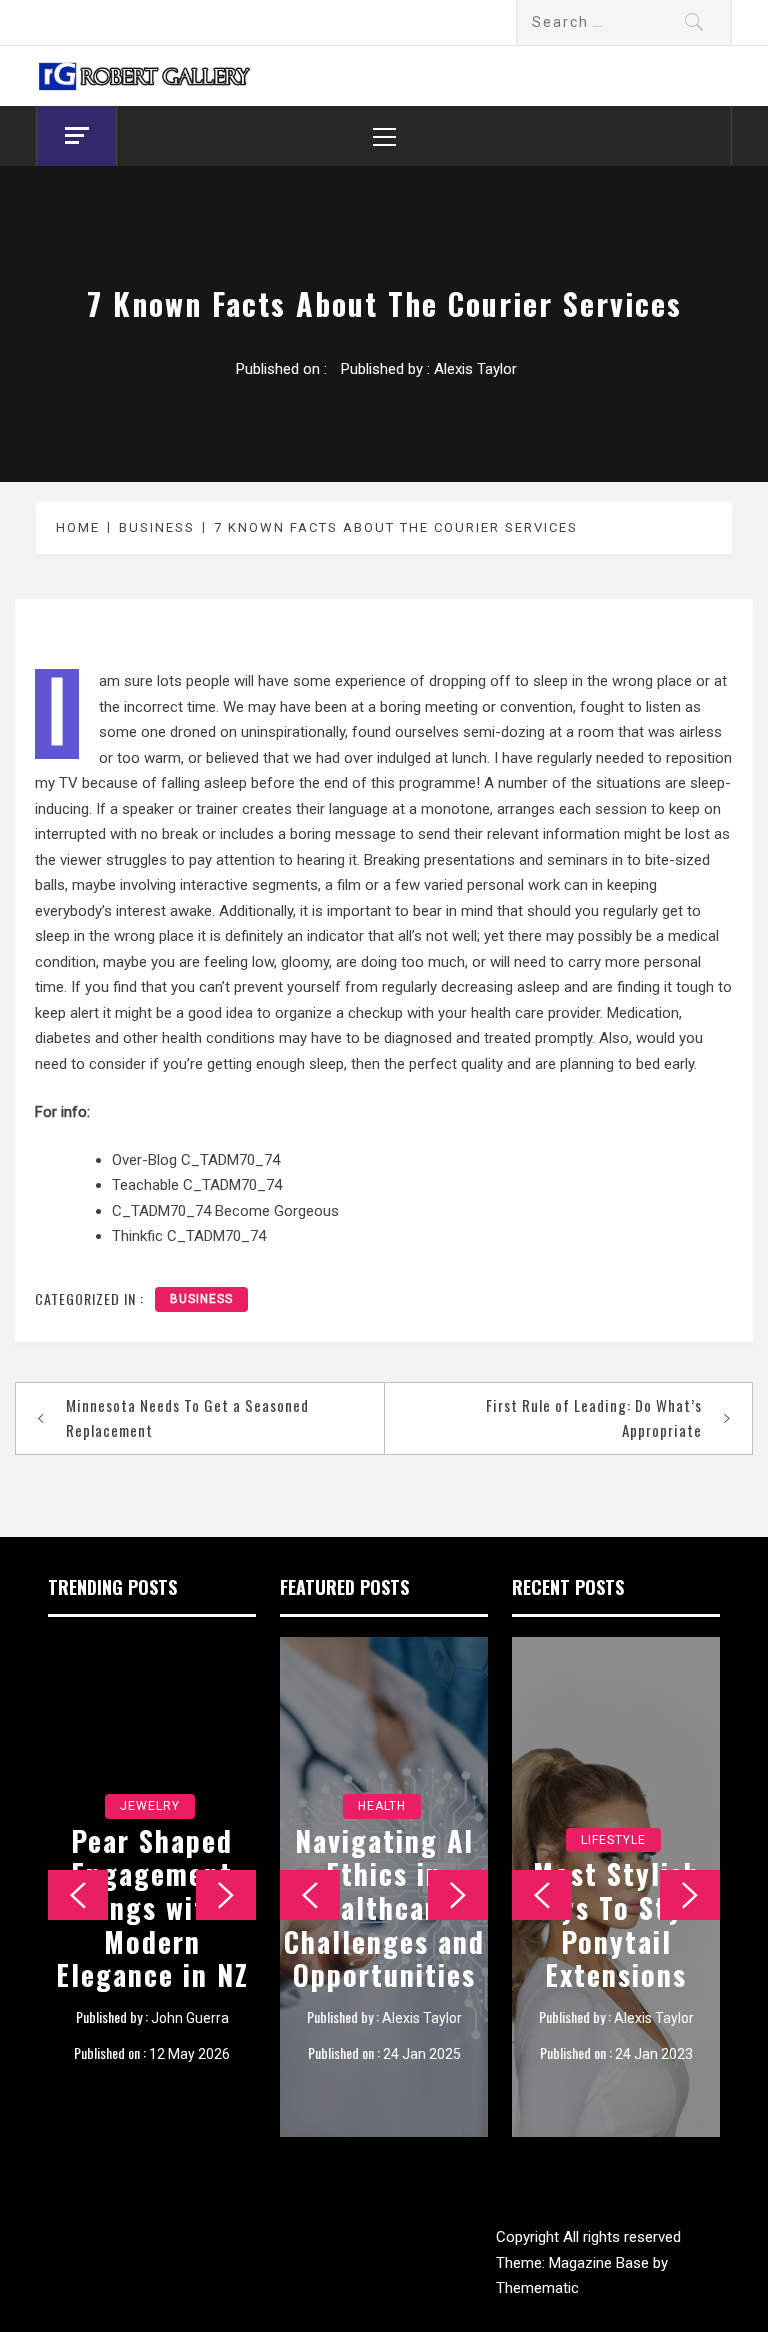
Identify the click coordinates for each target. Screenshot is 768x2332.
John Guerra (190, 2018)
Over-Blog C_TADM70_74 (196, 1160)
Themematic (537, 2288)
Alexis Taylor (475, 369)
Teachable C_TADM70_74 (197, 1185)
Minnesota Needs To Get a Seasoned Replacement (187, 1418)
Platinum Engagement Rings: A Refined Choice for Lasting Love (152, 1890)
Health (382, 1840)
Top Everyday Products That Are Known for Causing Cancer (616, 1923)
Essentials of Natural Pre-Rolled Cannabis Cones (384, 1923)
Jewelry (150, 1772)
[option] (152, 1887)
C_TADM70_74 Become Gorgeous (225, 1211)
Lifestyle (613, 1840)
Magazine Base (601, 2263)
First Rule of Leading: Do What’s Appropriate (594, 1418)
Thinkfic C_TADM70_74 (189, 1236)
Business (201, 1299)
